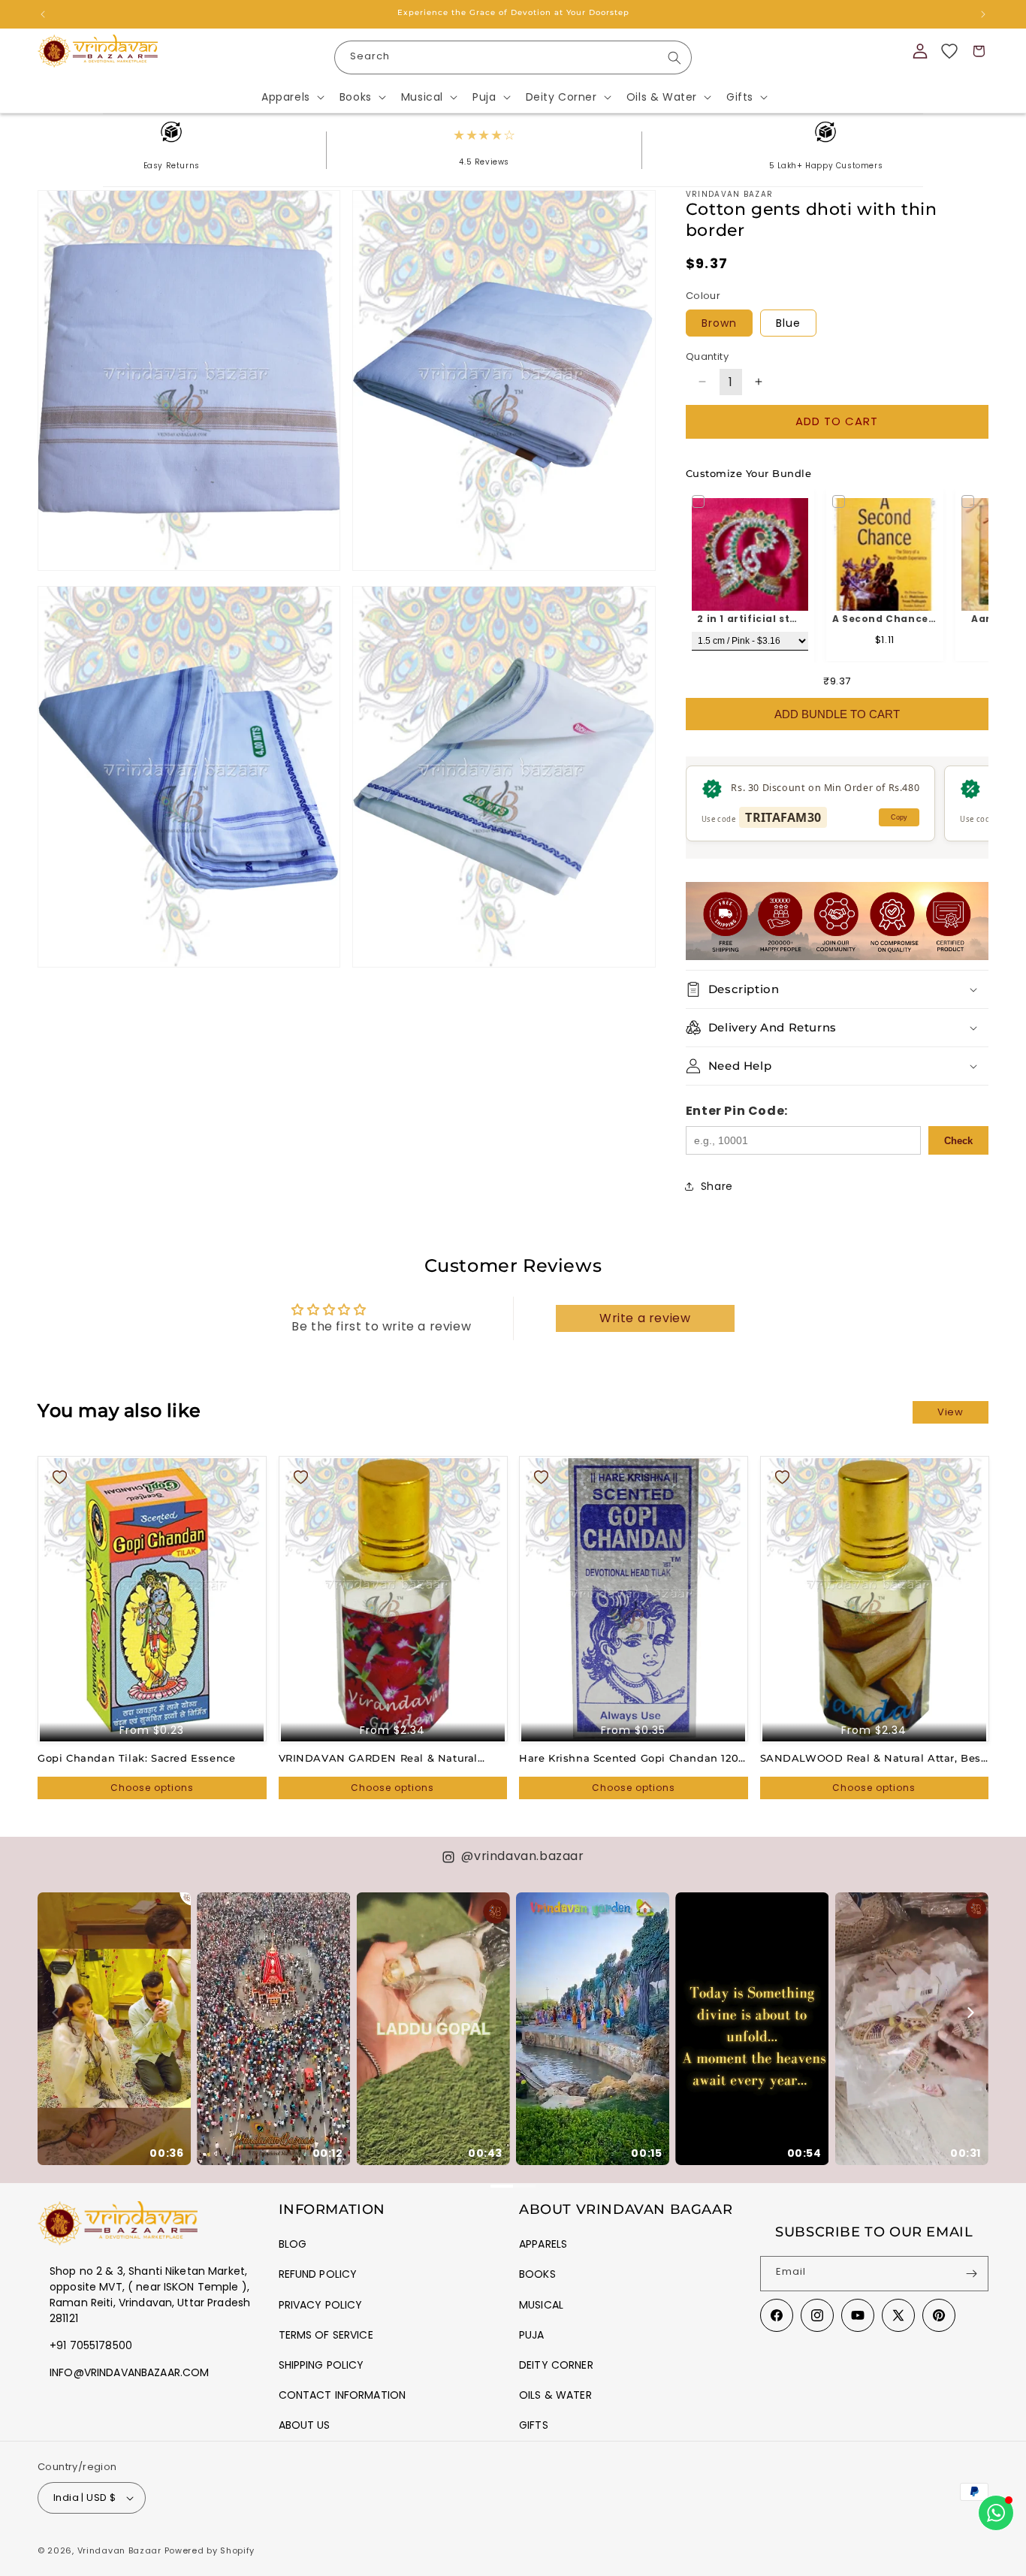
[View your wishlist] (949, 51)
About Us (305, 2425)
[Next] (970, 2013)
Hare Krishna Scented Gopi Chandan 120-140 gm (631, 1758)
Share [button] (717, 1186)
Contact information (343, 2395)
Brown (719, 323)
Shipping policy (321, 2365)
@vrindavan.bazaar (522, 1856)
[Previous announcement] (43, 14)
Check (958, 1141)
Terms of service (326, 2335)
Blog (293, 2244)
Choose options (152, 1788)
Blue (788, 323)
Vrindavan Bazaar (119, 2550)
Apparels (543, 2244)
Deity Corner (556, 2365)
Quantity (707, 356)
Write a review (645, 1318)
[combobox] (513, 57)
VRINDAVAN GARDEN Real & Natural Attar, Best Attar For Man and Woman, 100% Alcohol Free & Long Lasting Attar (386, 1758)
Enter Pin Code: (737, 1111)
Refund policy (318, 2274)
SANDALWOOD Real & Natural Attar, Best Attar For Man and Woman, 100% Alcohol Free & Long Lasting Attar (873, 1758)
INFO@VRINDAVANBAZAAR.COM (129, 2372)
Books (537, 2274)
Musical (541, 2305)
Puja (532, 2335)
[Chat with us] (996, 2513)
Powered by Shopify (210, 2550)
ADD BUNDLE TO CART (837, 714)
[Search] (674, 58)
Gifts (534, 2425)
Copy (899, 817)
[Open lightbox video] (114, 2029)
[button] (291, 97)
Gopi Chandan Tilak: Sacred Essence (136, 1758)
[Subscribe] (971, 2274)
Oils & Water (555, 2395)
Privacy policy (321, 2305)
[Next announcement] (983, 14)
